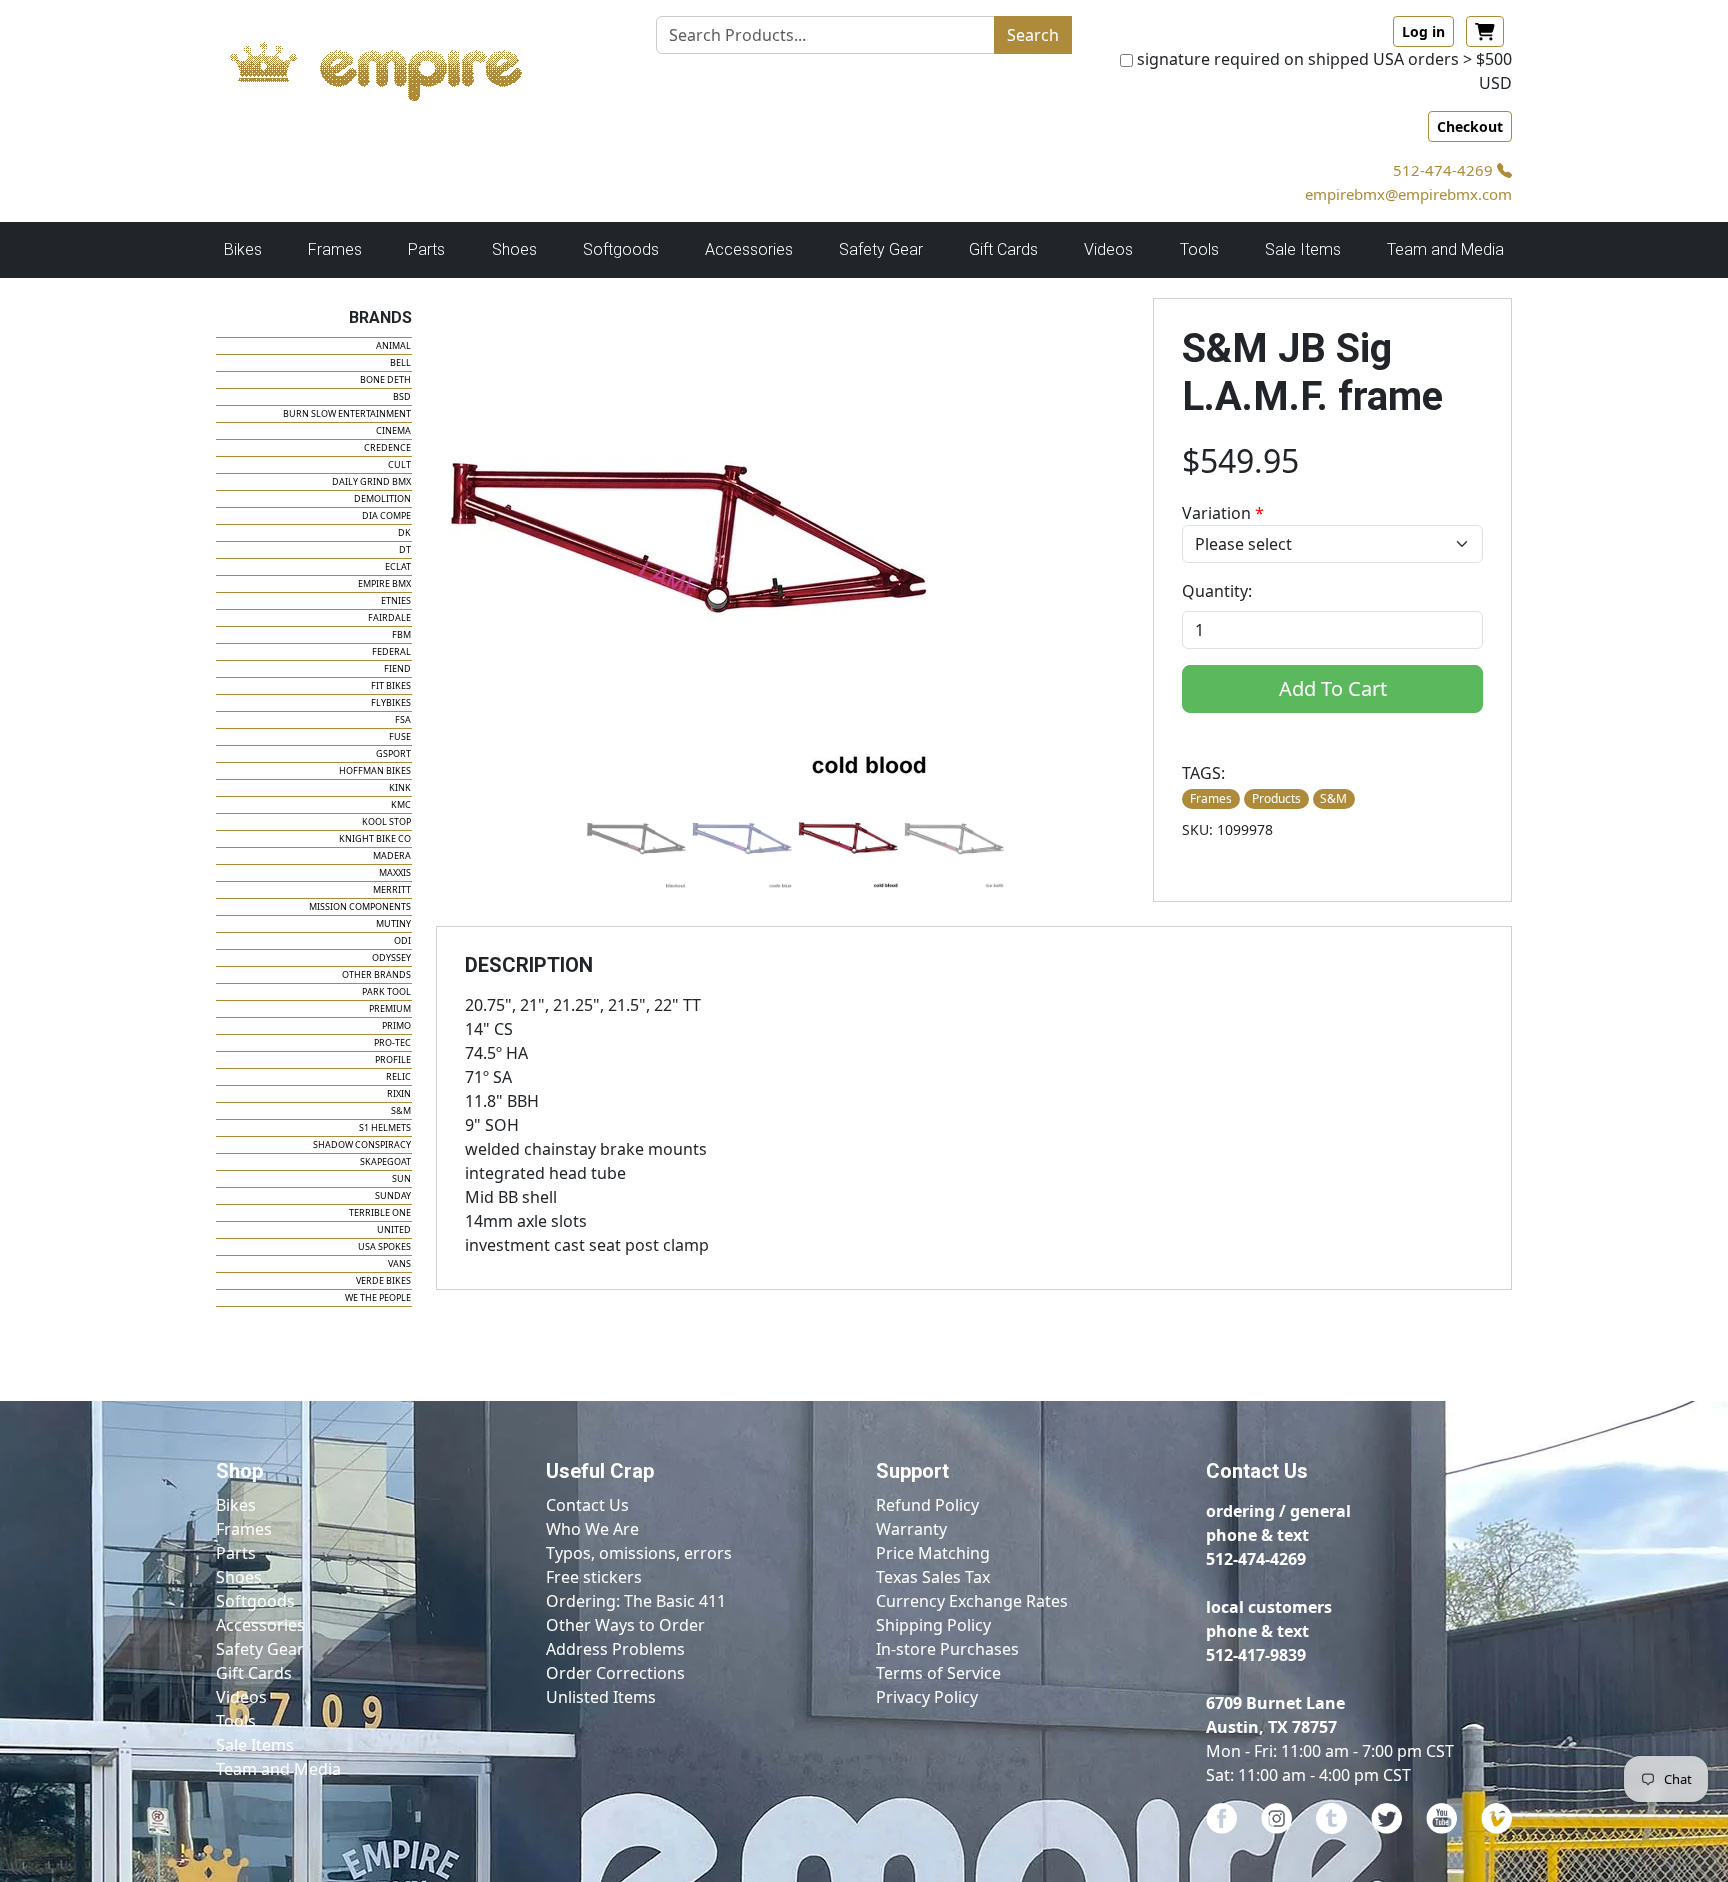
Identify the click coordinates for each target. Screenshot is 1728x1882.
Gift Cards (1003, 249)
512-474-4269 (1445, 170)
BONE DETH (385, 379)
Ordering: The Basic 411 (636, 1601)
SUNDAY (393, 1195)
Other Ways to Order (625, 1625)
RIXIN (399, 1093)
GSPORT (393, 753)
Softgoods (255, 1601)
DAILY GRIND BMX (371, 481)
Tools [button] (1199, 249)
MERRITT (392, 889)
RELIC (398, 1076)
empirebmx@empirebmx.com (1408, 194)
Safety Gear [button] (881, 249)
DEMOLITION (382, 498)
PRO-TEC (392, 1042)
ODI (402, 940)
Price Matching (933, 1553)
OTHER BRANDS (376, 974)
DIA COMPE (386, 515)
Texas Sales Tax (933, 1577)
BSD (402, 396)
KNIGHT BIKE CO (375, 838)
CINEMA (393, 430)
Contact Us (587, 1505)
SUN (401, 1178)
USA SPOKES (384, 1246)
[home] (395, 66)
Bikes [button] (243, 249)
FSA (403, 719)
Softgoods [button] (621, 249)
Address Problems (615, 1649)
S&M (401, 1110)
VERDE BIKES (383, 1280)
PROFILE (393, 1059)
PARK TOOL (386, 991)
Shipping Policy (933, 1625)
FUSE (400, 736)
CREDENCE (387, 447)
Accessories (260, 1625)
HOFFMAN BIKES (375, 770)
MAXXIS (395, 872)
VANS (399, 1263)
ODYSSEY (391, 957)
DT (405, 549)
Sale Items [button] (1303, 249)
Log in (1423, 31)
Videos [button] (1108, 249)
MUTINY (393, 923)
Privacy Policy (927, 1697)
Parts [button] (426, 249)
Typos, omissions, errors (639, 1553)
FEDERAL (391, 651)
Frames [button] (335, 249)
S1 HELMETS (385, 1127)
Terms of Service (938, 1673)
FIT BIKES (391, 685)
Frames (244, 1529)
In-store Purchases (947, 1649)
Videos (241, 1697)
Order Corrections (615, 1673)
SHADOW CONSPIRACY (362, 1144)
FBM (401, 634)
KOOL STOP (386, 821)
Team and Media (1445, 249)
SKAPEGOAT (385, 1161)
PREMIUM (390, 1008)
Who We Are (592, 1529)
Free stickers (594, 1577)
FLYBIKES (391, 702)
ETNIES (396, 600)
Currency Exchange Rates (972, 1601)
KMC (401, 804)
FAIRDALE (389, 617)
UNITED (394, 1229)
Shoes (239, 1577)
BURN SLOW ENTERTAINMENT (347, 413)
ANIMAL (393, 345)
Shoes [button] (514, 249)
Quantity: (1217, 591)
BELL (400, 362)
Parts (236, 1553)
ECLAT (398, 566)
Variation (1223, 513)
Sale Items (255, 1745)
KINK (400, 787)
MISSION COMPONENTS (360, 906)
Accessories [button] (749, 249)
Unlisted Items (601, 1697)
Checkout (1470, 126)
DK (404, 532)
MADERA (392, 855)
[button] (636, 838)
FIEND (397, 668)
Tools (236, 1721)
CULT (399, 464)
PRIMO (396, 1025)
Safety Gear (260, 1649)
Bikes (236, 1505)
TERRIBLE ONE (380, 1212)
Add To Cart (1333, 688)
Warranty (911, 1529)
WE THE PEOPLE (378, 1297)
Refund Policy (927, 1505)
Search (1033, 35)
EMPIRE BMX (384, 583)
